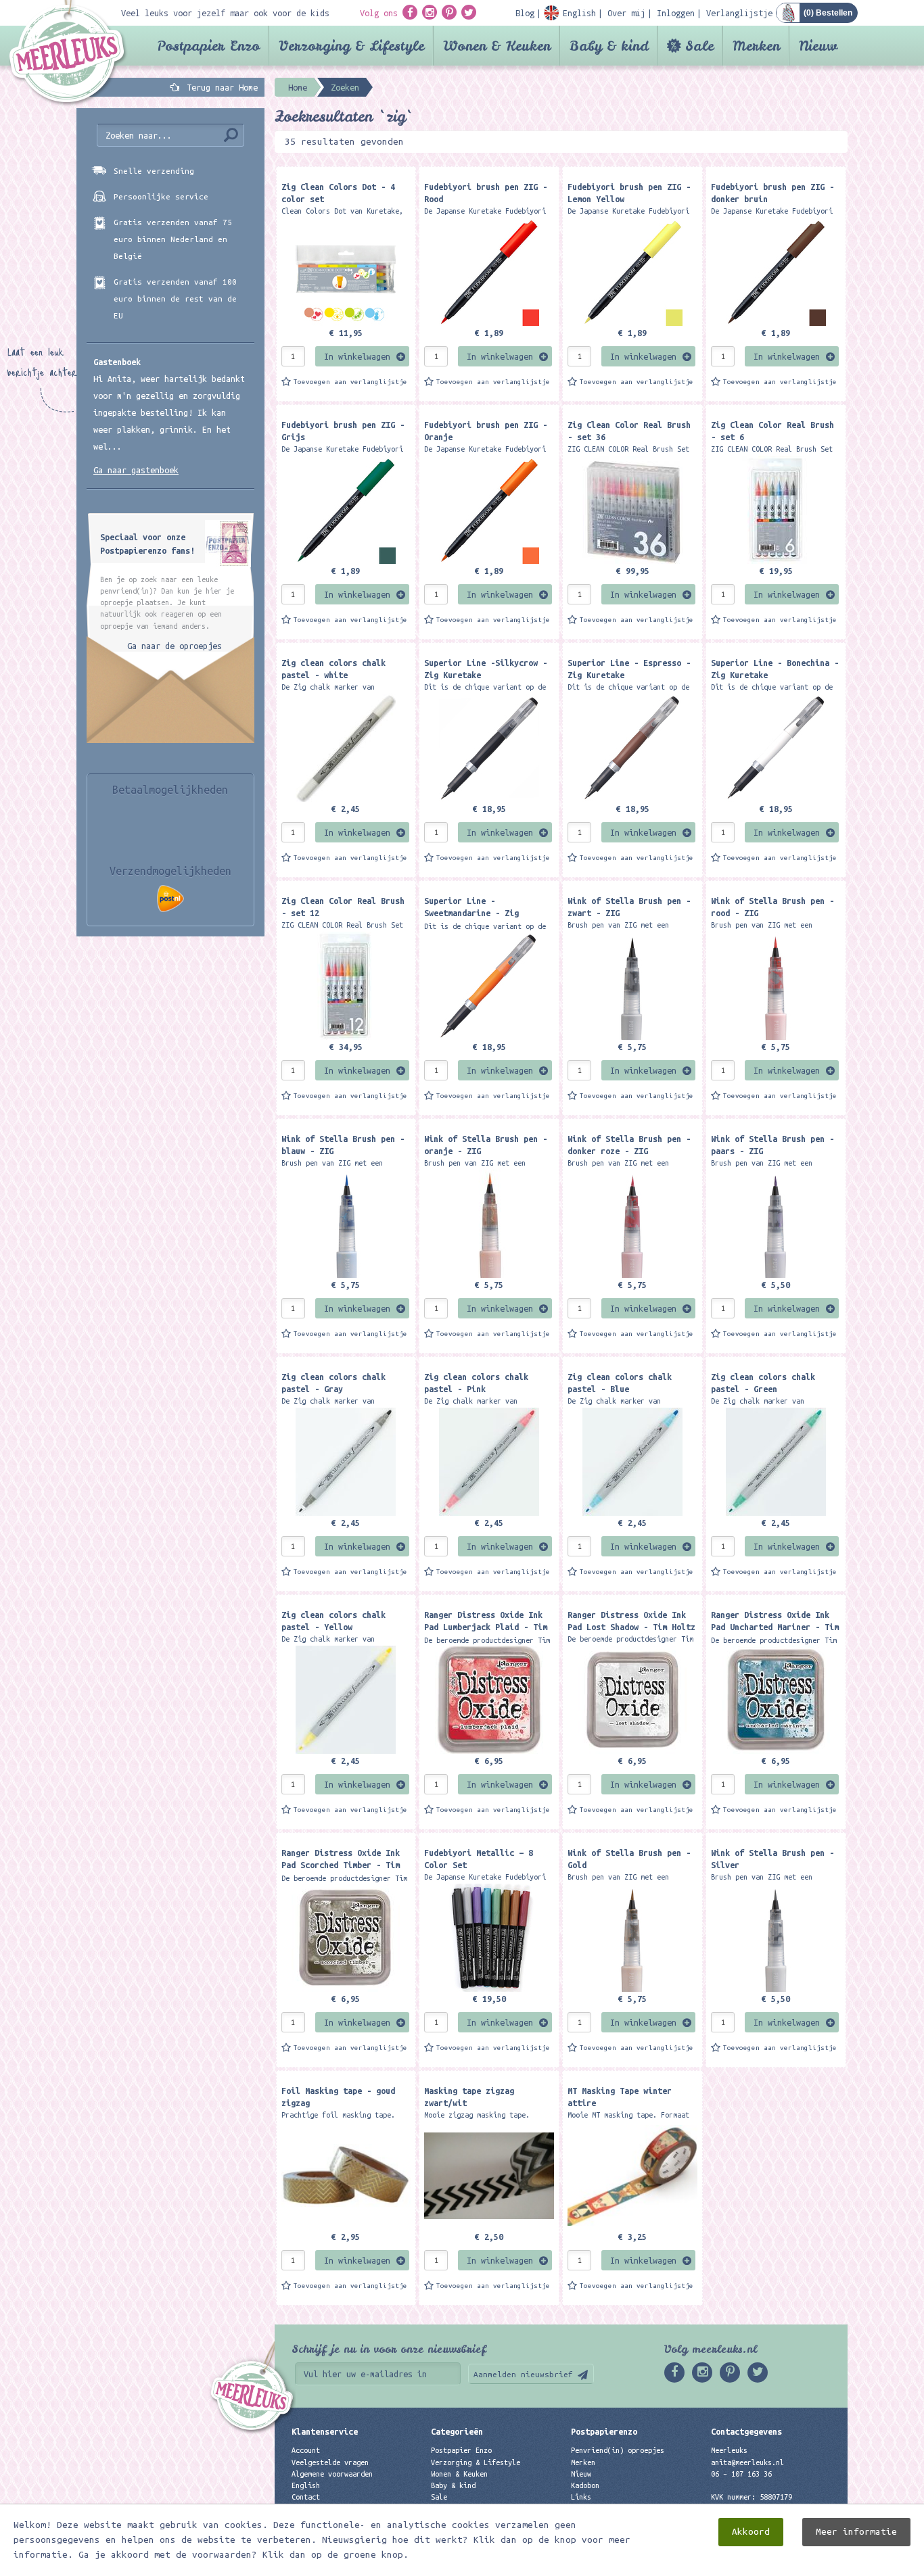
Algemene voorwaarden (332, 2474)
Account (306, 2450)
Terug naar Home (220, 87)
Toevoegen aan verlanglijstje (350, 382)
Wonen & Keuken (497, 46)
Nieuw (818, 46)
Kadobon (585, 2485)
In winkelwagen (357, 356)
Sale (699, 46)
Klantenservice (325, 2431)
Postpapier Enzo (208, 46)
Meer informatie (856, 2532)
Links (581, 2497)
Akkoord (751, 2532)
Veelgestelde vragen (330, 2462)
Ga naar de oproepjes (175, 646)
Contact (306, 2497)
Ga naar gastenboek (136, 470)
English (306, 2485)
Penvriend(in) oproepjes (618, 2450)
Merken (756, 46)
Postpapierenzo (604, 2431)
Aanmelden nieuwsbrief (523, 2374)
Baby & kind (609, 46)
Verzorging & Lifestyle (351, 46)
